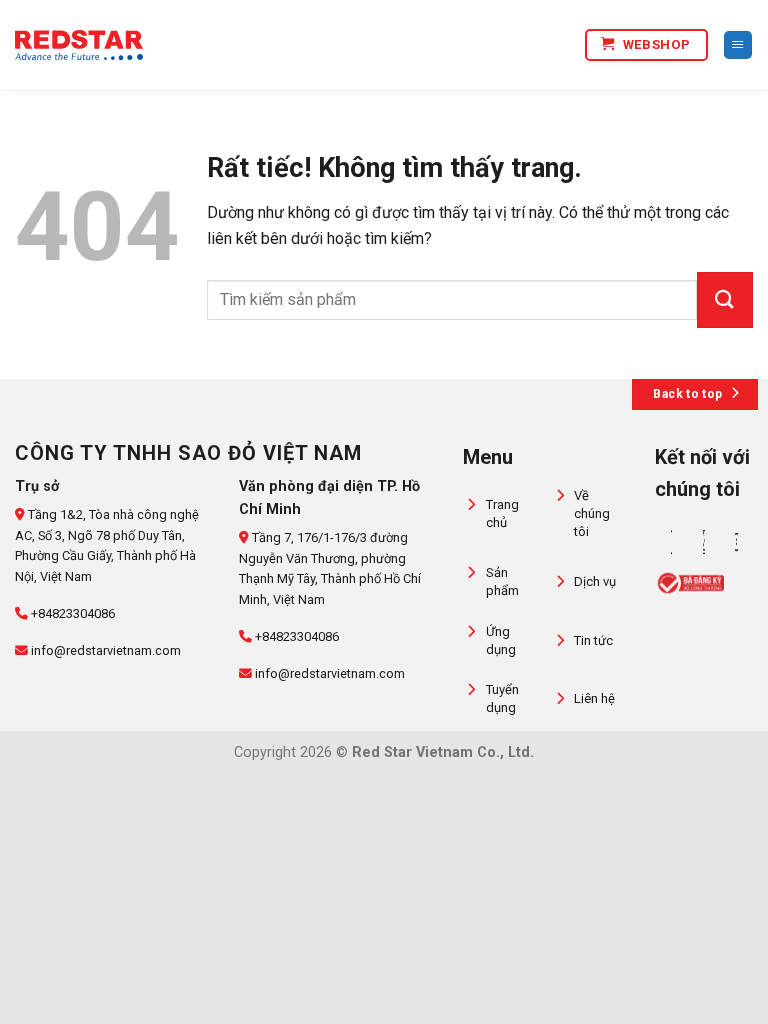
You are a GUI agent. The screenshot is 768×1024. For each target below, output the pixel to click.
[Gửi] (725, 300)
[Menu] (738, 45)
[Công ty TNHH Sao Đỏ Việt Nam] (79, 45)
